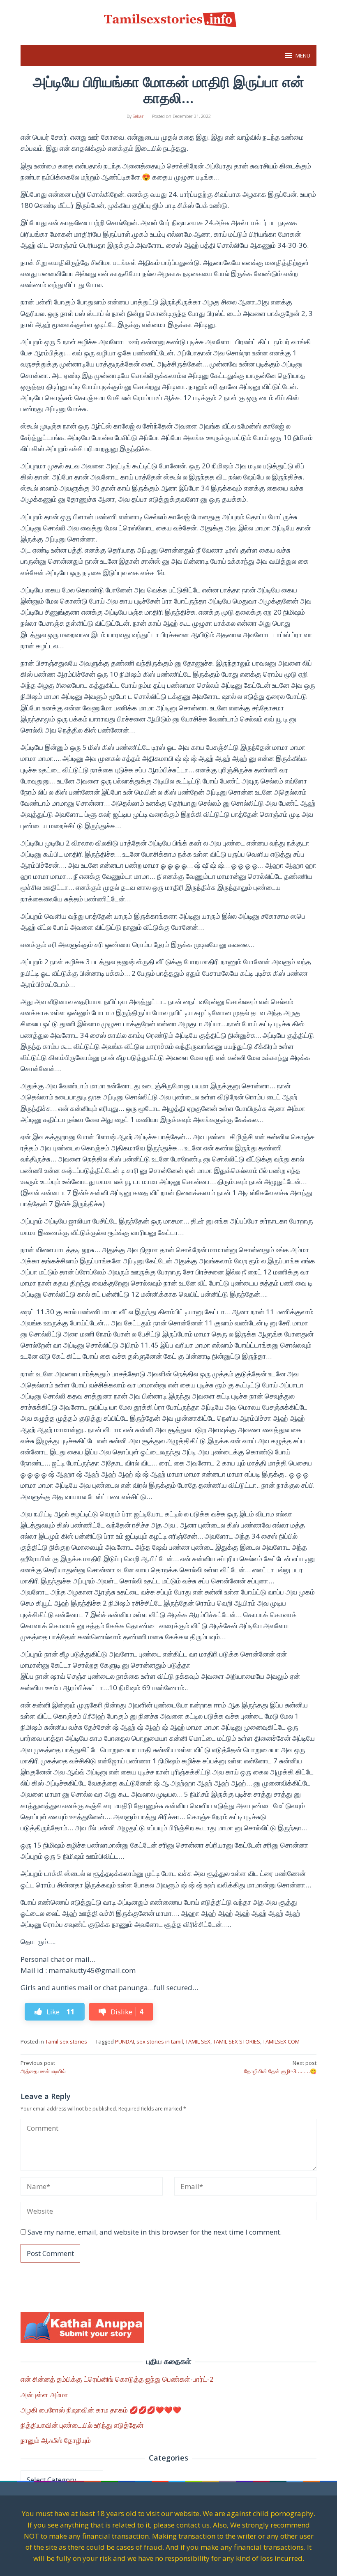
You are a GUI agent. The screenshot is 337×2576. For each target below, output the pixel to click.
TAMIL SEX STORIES (237, 2041)
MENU (303, 55)
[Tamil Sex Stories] (168, 18)
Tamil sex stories (66, 2041)
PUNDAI (125, 2041)
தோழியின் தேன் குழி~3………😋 (280, 2067)
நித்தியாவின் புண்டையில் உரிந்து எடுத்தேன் (82, 2425)
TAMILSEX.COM (281, 2041)
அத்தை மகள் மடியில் (43, 2067)
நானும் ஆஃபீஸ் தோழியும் (56, 2440)
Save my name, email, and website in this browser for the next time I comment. (155, 2232)
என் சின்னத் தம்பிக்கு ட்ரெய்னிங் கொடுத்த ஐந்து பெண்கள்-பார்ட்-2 (117, 2379)
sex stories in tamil (160, 2041)
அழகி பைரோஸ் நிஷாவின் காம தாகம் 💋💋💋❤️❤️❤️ (101, 2410)
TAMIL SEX (198, 2041)
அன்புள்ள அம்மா (44, 2395)
